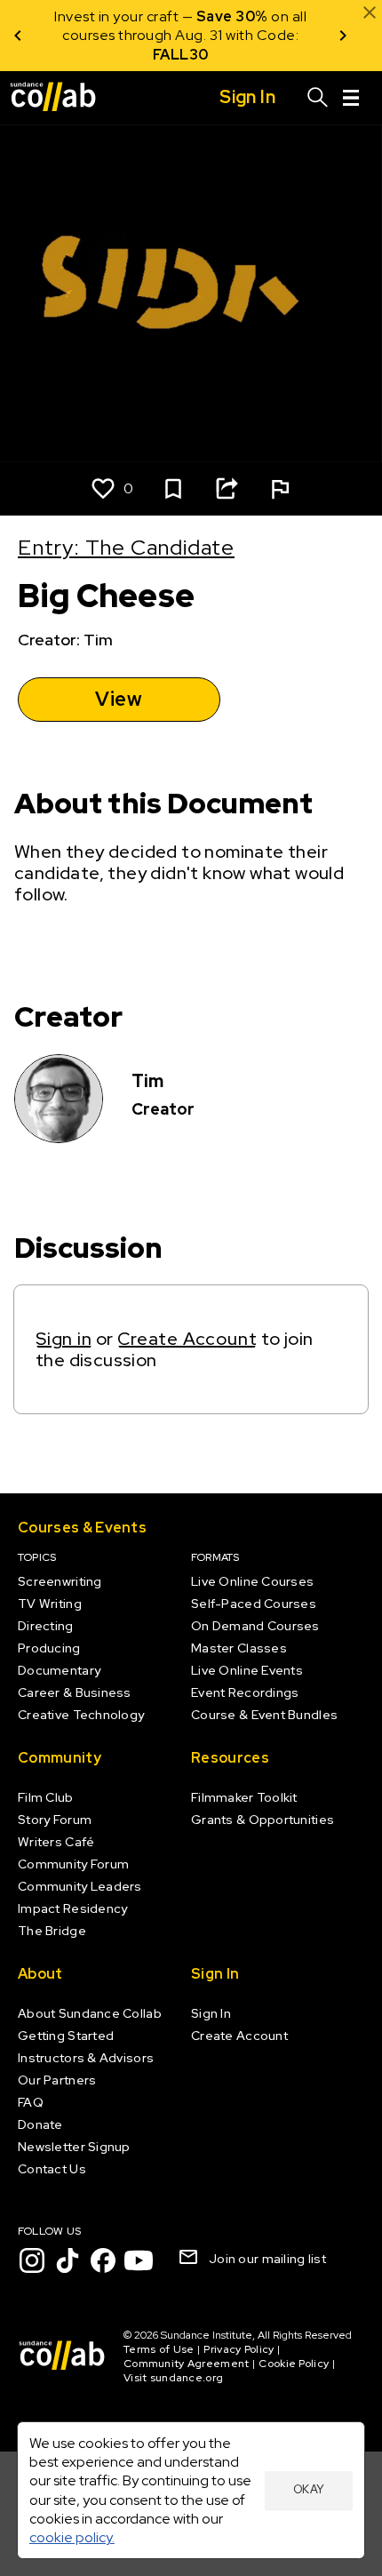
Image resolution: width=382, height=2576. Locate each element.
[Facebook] (103, 2260)
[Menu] (351, 98)
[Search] (318, 98)
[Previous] (18, 36)
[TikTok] (68, 2260)
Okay (309, 2489)
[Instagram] (32, 2260)
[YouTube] (139, 2260)
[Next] (343, 36)
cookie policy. (72, 2537)
